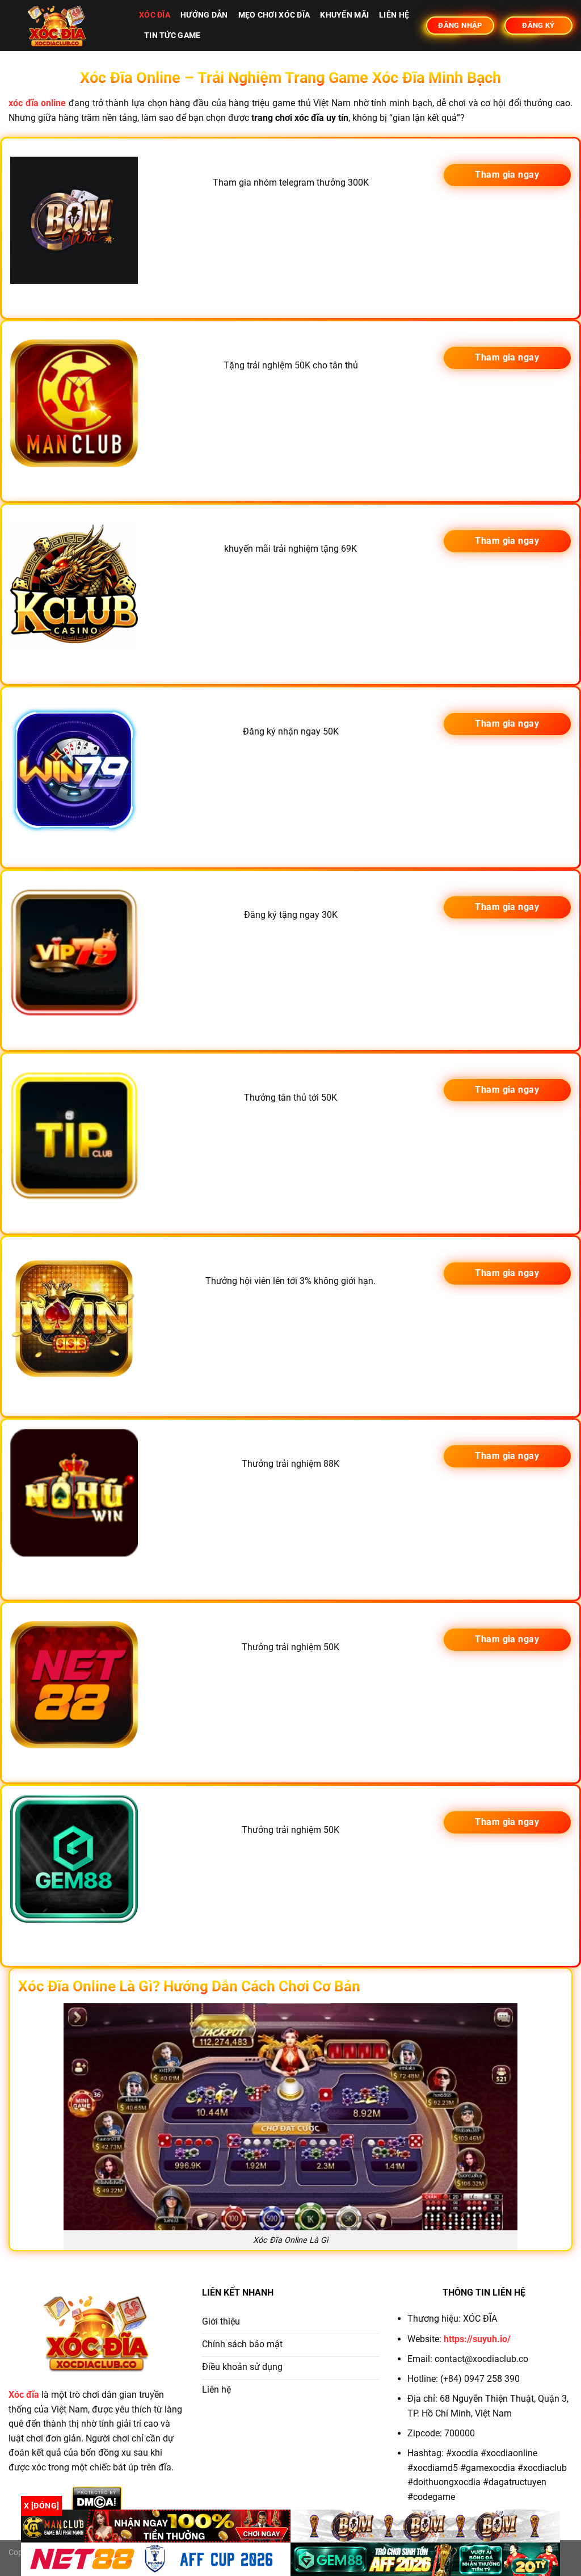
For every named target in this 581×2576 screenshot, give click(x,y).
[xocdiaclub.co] (65, 26)
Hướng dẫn (204, 15)
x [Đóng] (41, 2506)
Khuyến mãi (344, 15)
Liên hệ (394, 15)
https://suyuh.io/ (477, 2339)
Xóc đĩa (155, 15)
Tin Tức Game (172, 35)
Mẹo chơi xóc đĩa (274, 15)
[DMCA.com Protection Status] (97, 2499)
